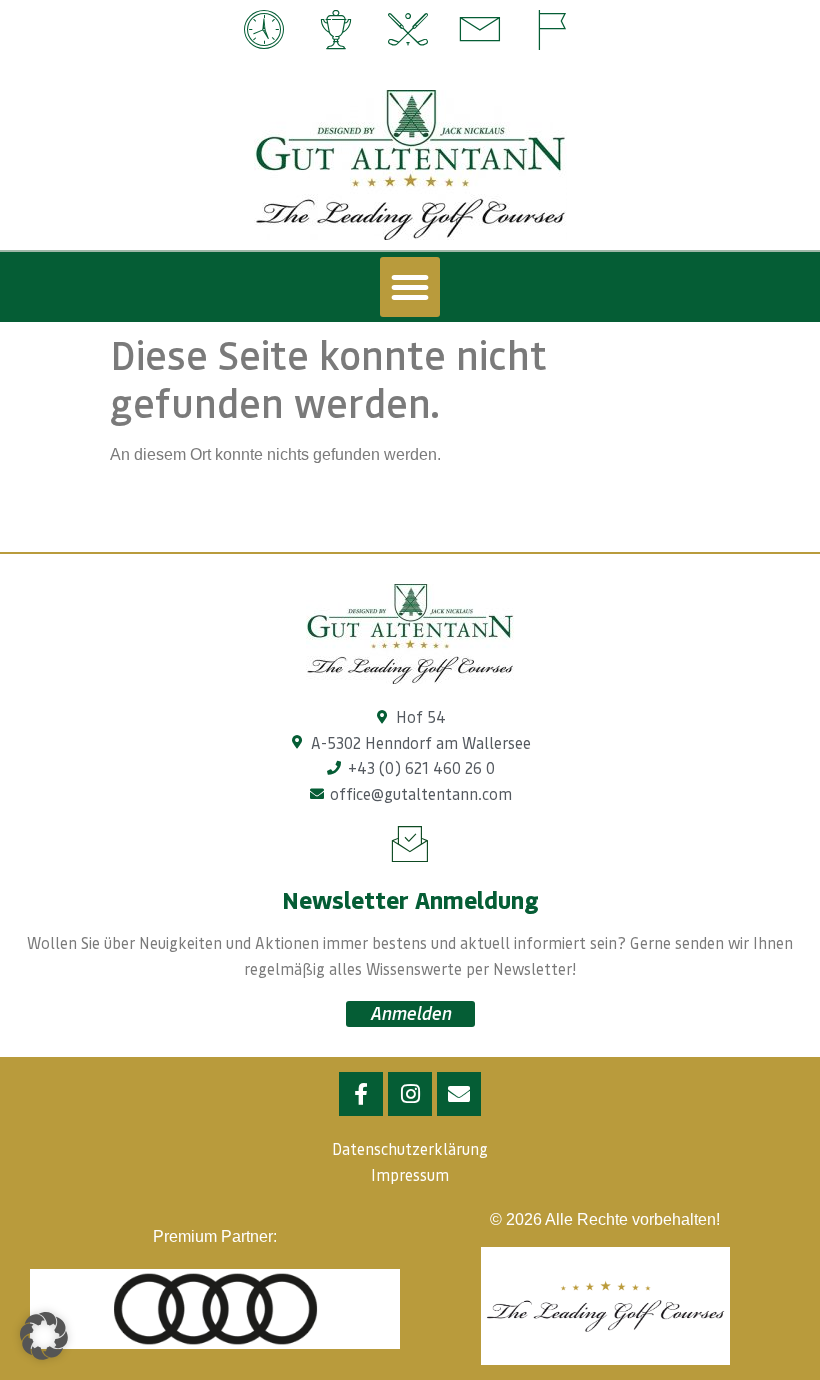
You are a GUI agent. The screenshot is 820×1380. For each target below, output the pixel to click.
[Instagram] (410, 1094)
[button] (410, 287)
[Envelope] (459, 1094)
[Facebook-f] (361, 1094)
